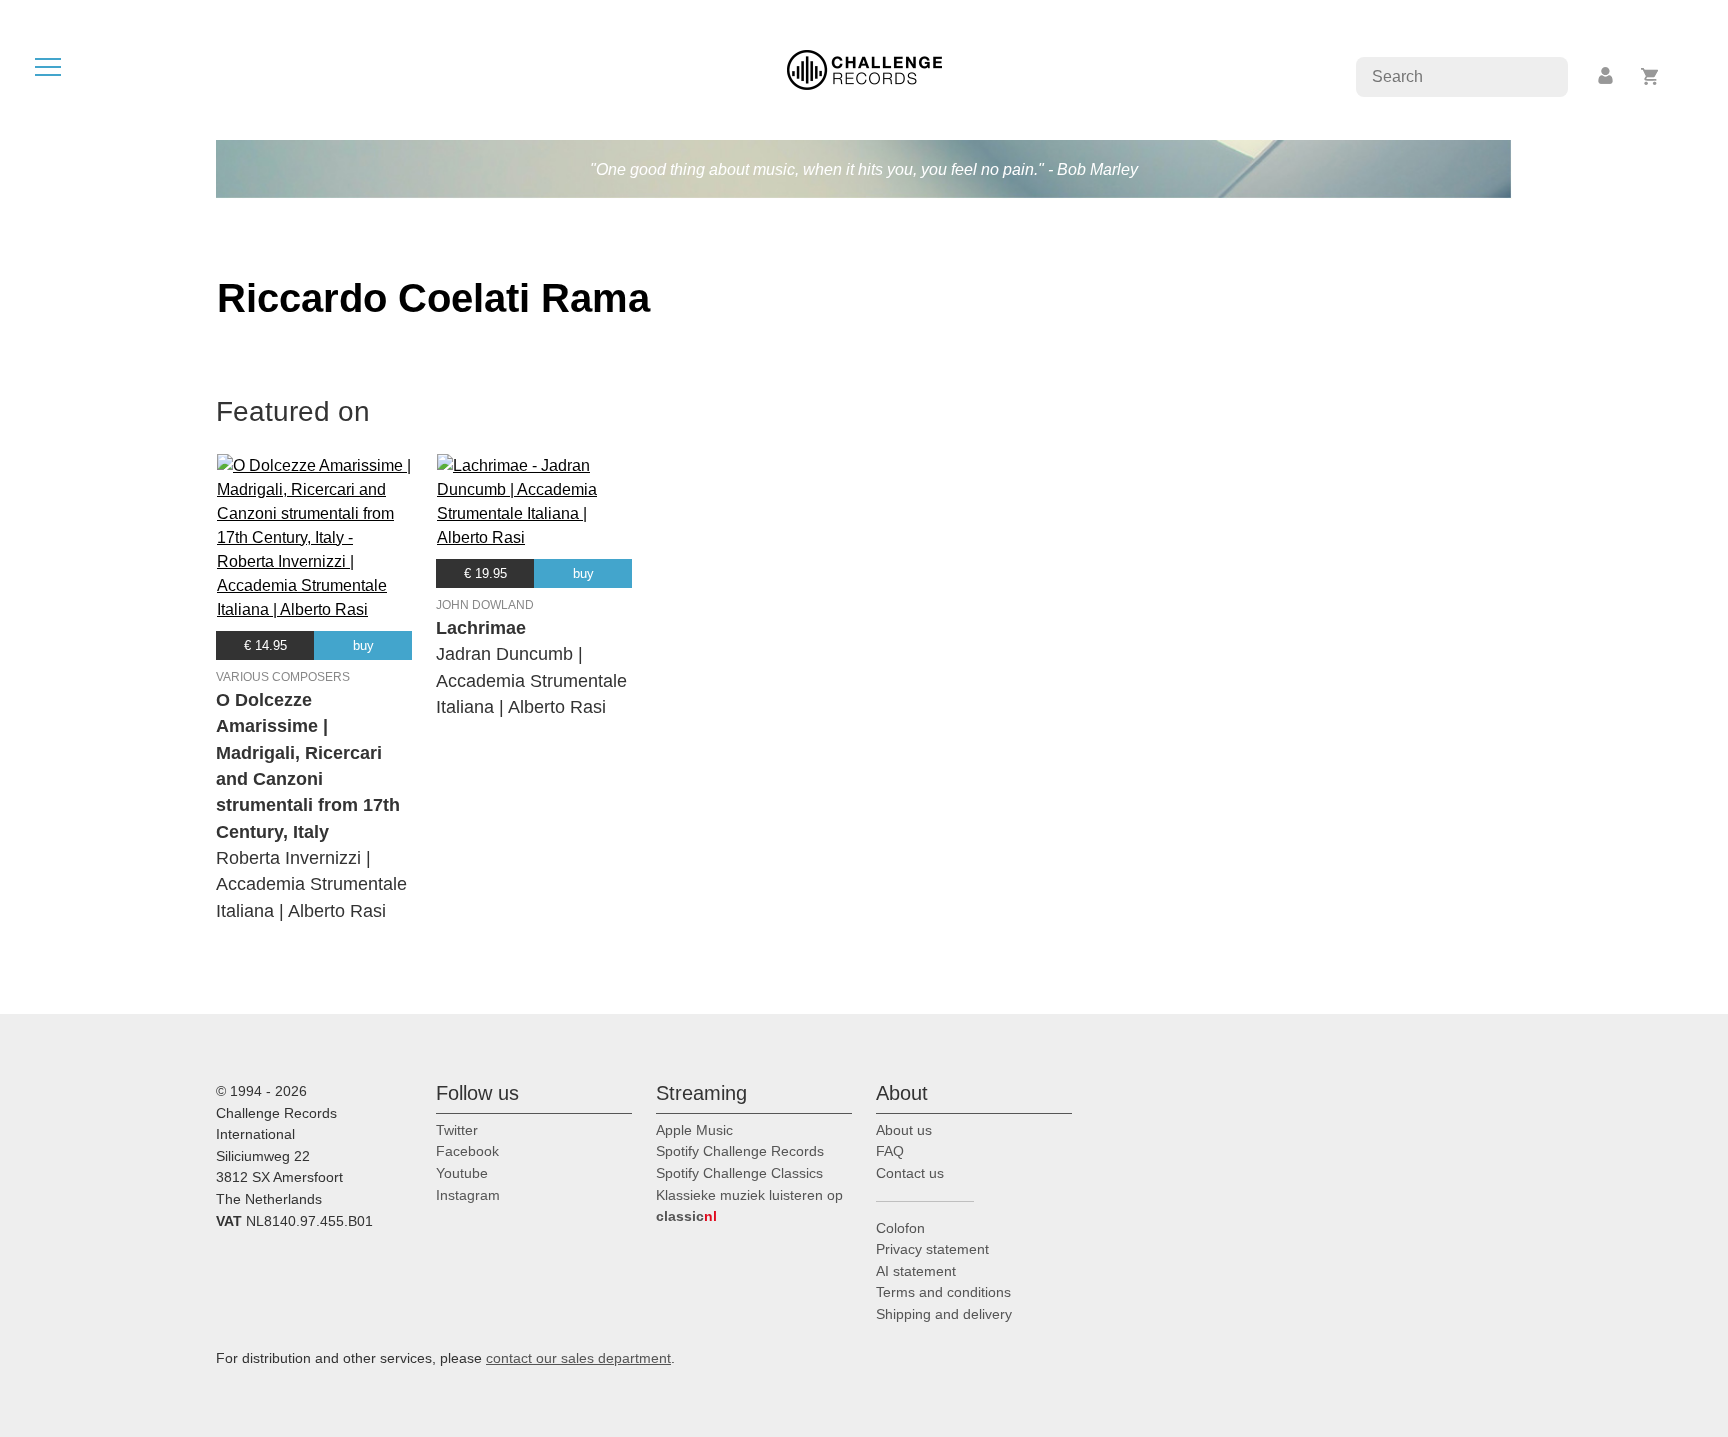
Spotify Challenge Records (740, 1151)
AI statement (916, 1271)
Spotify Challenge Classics (739, 1173)
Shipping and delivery (944, 1314)
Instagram (468, 1195)
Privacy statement (932, 1249)
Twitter (457, 1130)
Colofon (900, 1228)
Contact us (910, 1173)
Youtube (462, 1173)
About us (904, 1130)
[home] (864, 68)
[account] (1607, 76)
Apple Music (694, 1130)
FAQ (890, 1151)
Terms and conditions (943, 1292)
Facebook (467, 1151)
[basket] (1650, 76)
